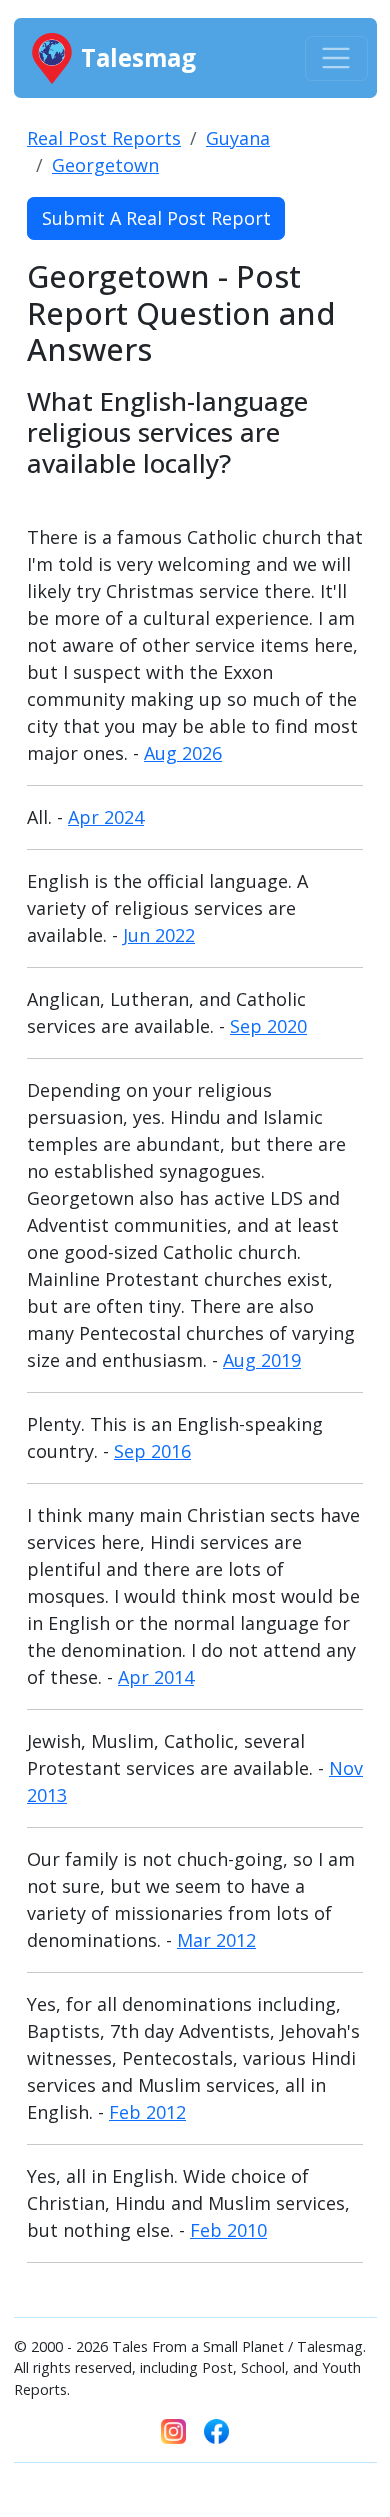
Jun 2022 (159, 935)
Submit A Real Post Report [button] (156, 218)
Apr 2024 (106, 817)
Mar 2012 (216, 1940)
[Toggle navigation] (336, 58)
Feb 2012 (147, 2112)
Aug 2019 (262, 1360)
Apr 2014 (156, 1677)
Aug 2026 (183, 753)
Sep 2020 (268, 1026)
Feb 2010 (228, 2230)
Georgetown (105, 165)
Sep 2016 (152, 1451)
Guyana (238, 138)
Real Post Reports (104, 138)
